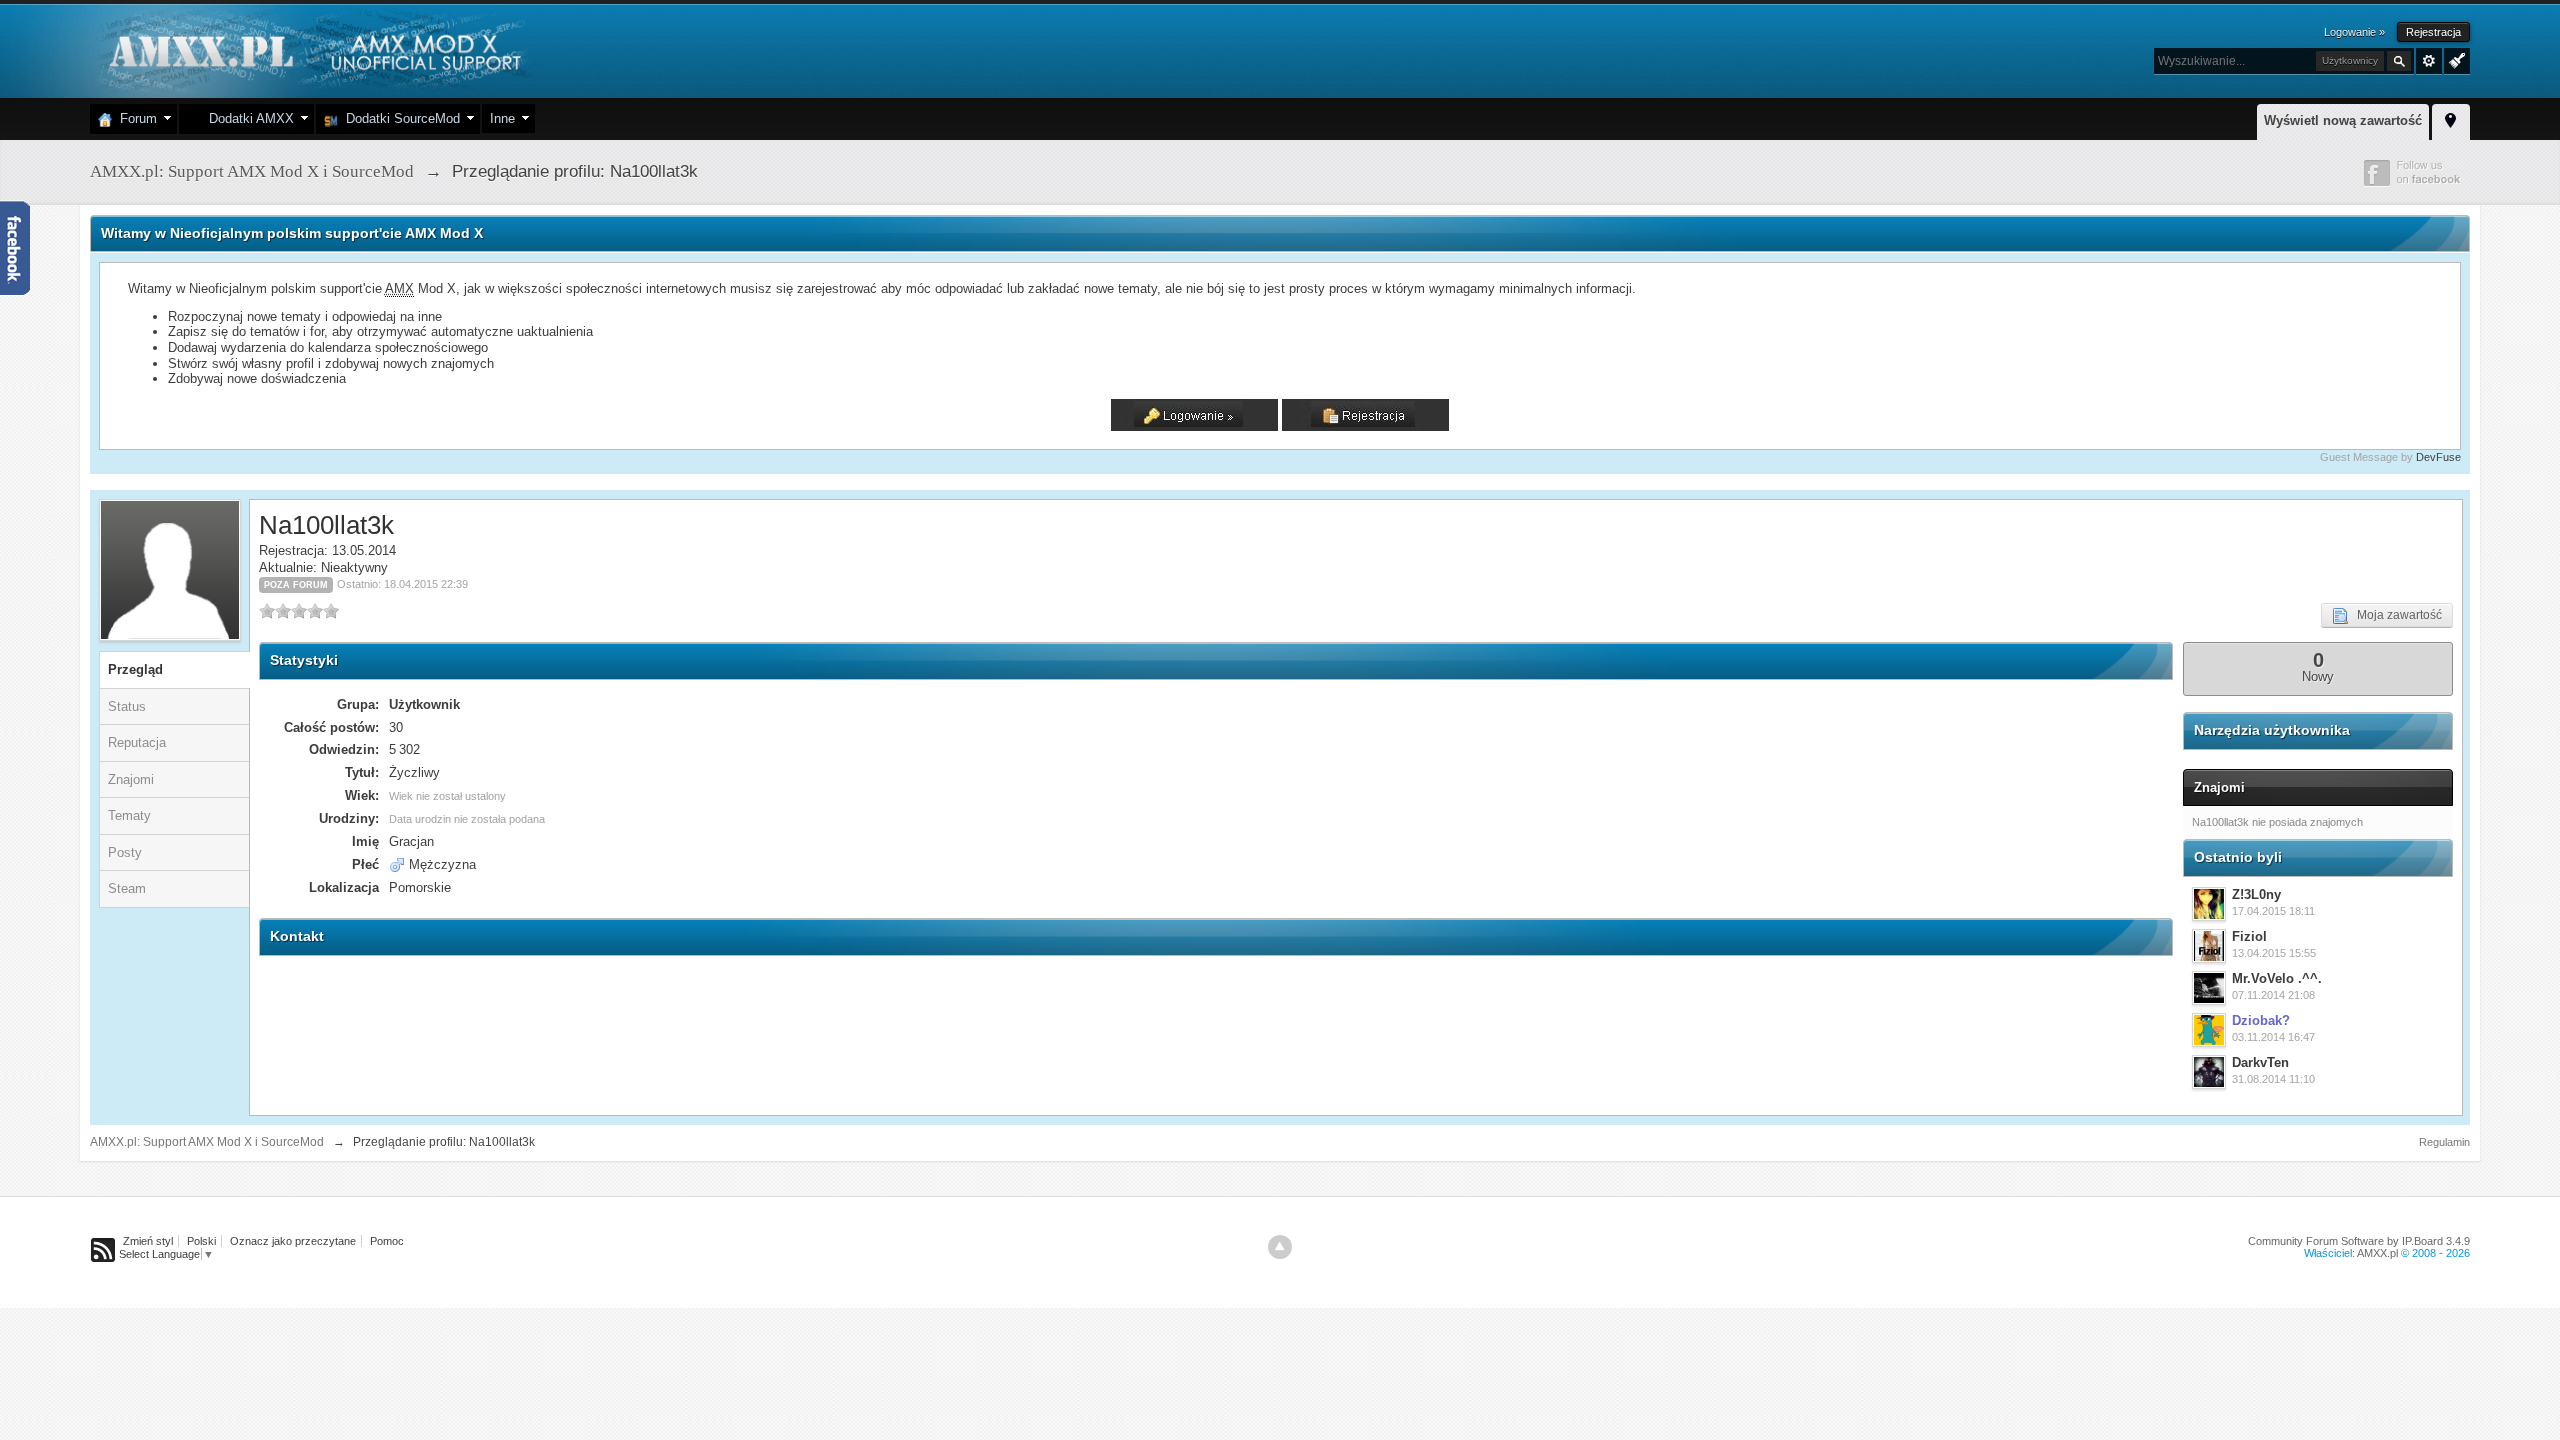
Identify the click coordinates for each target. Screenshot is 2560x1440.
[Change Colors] (2454, 59)
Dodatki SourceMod (399, 118)
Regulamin (2444, 1142)
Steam (127, 888)
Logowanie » (2354, 32)
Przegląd (135, 669)
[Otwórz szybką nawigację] (2451, 119)
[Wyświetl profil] (2209, 904)
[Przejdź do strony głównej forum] (312, 49)
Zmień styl (148, 1241)
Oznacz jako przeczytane (293, 1241)
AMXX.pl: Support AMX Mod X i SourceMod (207, 1142)
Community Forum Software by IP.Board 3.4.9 (2359, 1241)
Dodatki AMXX (247, 118)
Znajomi (131, 779)
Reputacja (137, 742)
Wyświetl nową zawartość (2343, 120)
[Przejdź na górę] (1280, 1247)
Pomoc (387, 1241)
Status (127, 706)
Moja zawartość (2395, 615)
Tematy (129, 815)
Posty (125, 852)
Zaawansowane (2429, 61)
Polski (201, 1241)
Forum (134, 118)
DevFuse (2438, 457)
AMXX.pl (2377, 1253)
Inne (502, 118)
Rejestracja (2433, 32)
